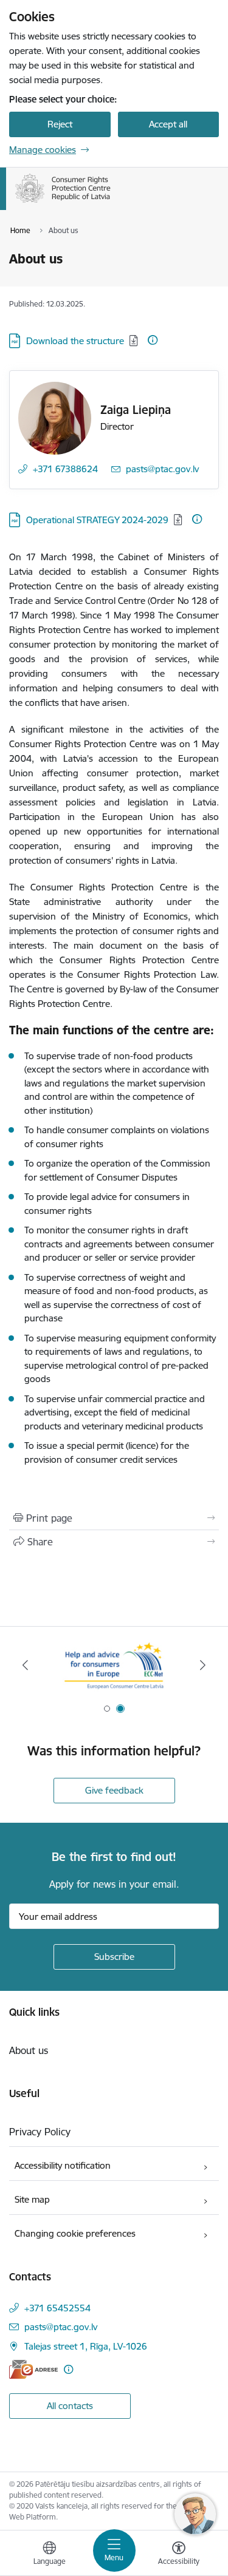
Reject (60, 124)
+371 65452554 (57, 2308)
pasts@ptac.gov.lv (162, 469)
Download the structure (75, 341)
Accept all (168, 124)
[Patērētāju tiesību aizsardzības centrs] (111, 203)
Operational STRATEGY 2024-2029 (97, 520)
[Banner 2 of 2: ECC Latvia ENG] (114, 1665)
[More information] (153, 340)
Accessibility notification (63, 2165)
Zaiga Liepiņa (136, 410)
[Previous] (25, 1665)
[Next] (203, 1665)
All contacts (70, 2406)
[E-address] (33, 2369)
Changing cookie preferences (75, 2233)
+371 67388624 (65, 469)
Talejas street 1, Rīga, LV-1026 (86, 2346)
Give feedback (114, 1790)
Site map (32, 2199)
